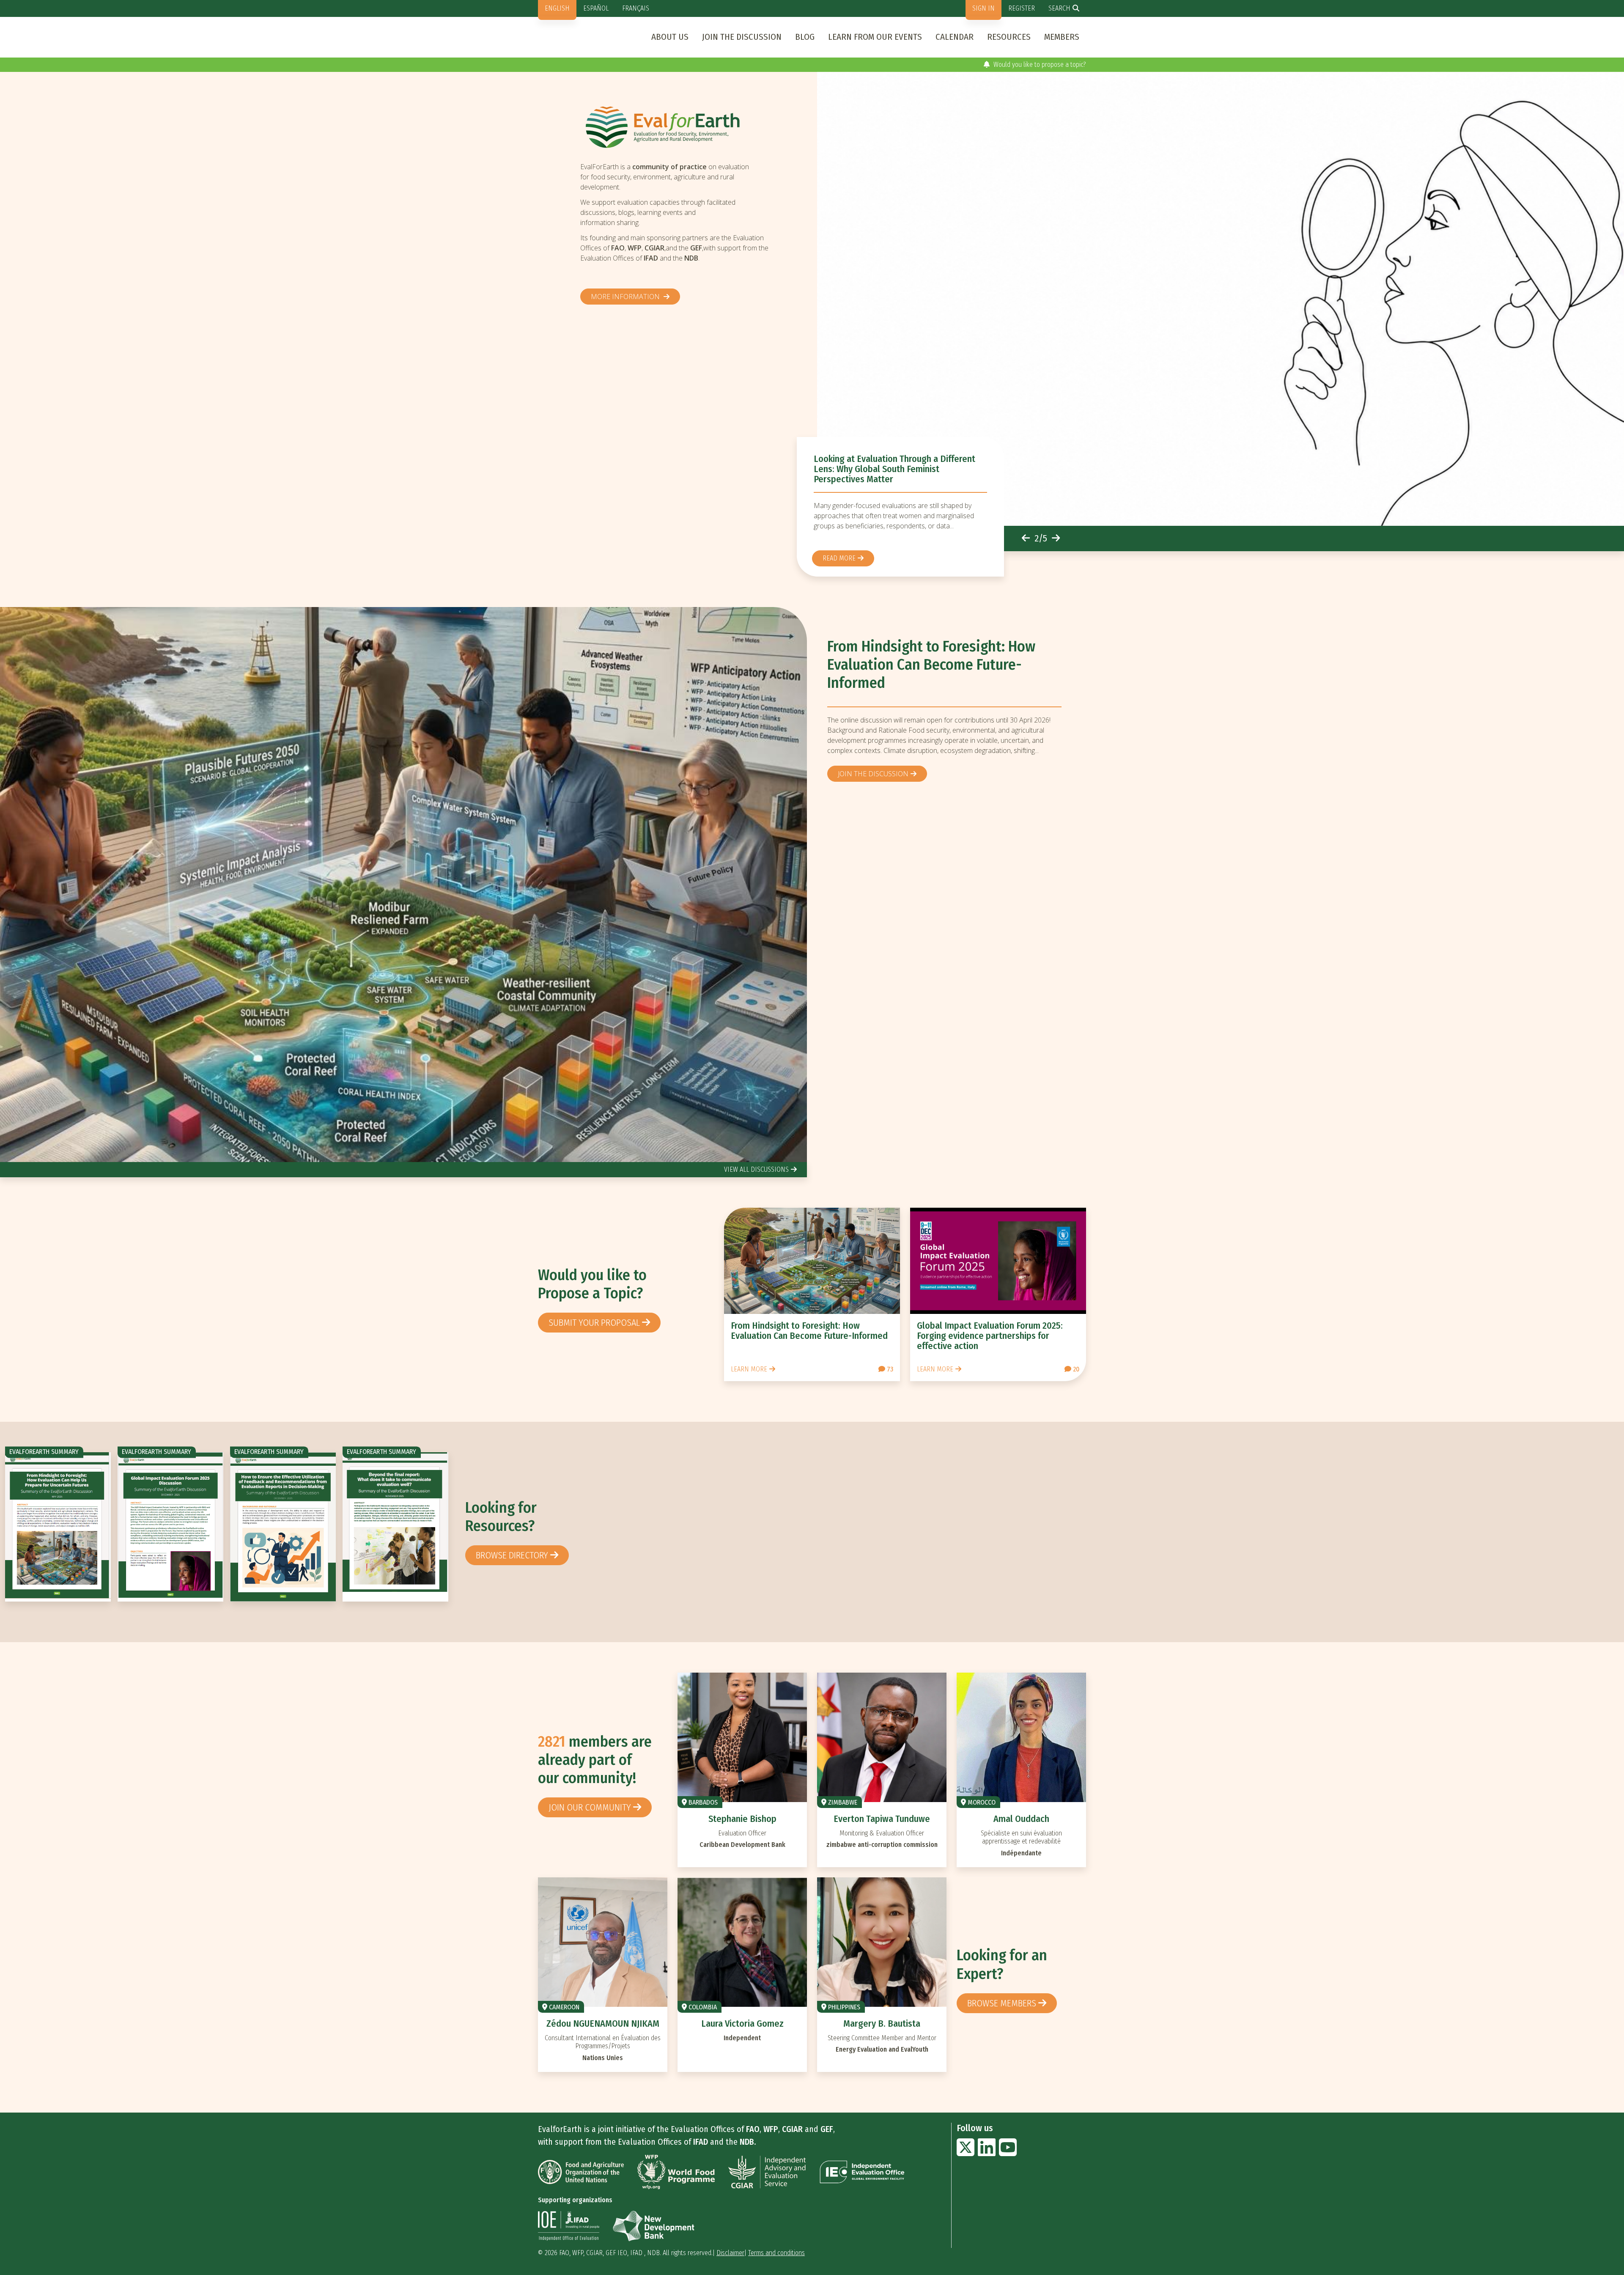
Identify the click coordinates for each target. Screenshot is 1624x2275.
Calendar (955, 37)
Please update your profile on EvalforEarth (1027, 65)
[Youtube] (1008, 2153)
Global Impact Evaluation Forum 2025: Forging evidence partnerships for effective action (990, 1336)
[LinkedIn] (987, 2153)
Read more (839, 558)
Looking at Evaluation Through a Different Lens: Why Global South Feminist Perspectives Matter (894, 469)
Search (1059, 8)
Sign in (983, 8)
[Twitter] (966, 2153)
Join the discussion (742, 37)
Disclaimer (730, 2253)
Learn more (749, 1369)
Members (1062, 37)
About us (670, 37)
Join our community (590, 1807)
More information (626, 297)
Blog (805, 37)
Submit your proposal (594, 1323)
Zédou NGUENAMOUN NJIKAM (603, 2024)
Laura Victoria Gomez (742, 2024)
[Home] (678, 127)
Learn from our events (875, 37)
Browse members (1002, 2003)
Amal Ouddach (1021, 1819)
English (557, 8)
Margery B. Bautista (882, 2024)
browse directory (512, 1555)
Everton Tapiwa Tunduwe (882, 1819)
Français (636, 8)
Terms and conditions (776, 2253)
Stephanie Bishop (742, 1819)
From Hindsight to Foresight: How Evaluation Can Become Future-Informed (931, 665)
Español (596, 8)
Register (1022, 8)
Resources (1009, 37)
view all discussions (756, 1169)
